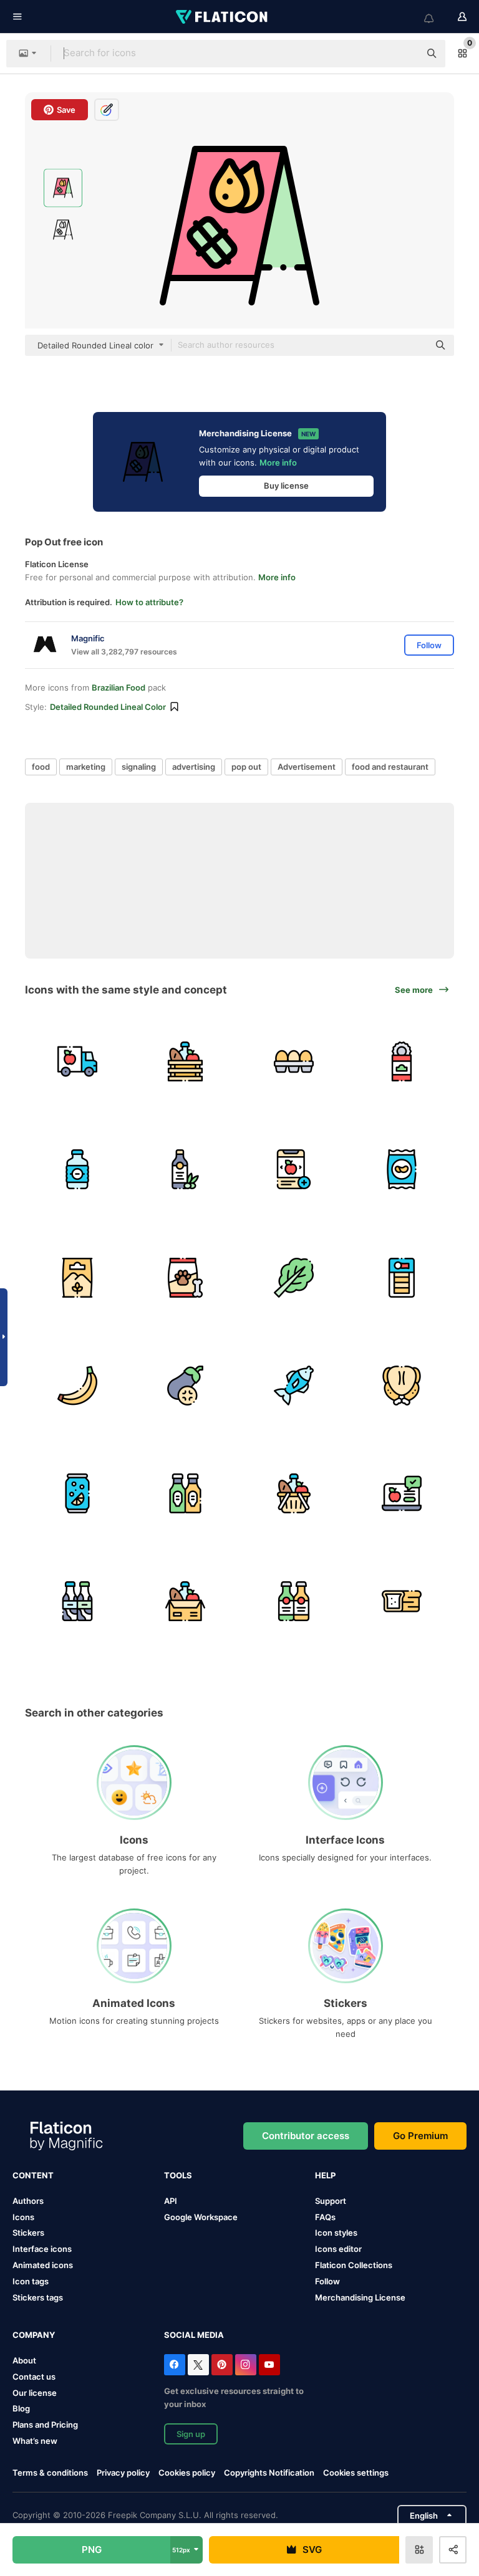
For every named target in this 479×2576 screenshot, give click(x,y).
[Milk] (77, 1601)
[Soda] (77, 1493)
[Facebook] (175, 2365)
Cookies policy (187, 2473)
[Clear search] (404, 54)
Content (33, 2175)
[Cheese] (402, 1277)
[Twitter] (198, 2365)
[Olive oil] (185, 1169)
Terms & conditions (50, 2473)
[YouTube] (269, 2365)
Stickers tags (38, 2297)
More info (278, 462)
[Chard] (294, 1277)
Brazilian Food (119, 687)
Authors (28, 2201)
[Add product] (294, 1169)
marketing (86, 767)
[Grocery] (294, 1493)
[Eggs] (294, 1061)
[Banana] (77, 1386)
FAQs (325, 2217)
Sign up (191, 2434)
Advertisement (307, 767)
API (171, 2201)
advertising (194, 767)
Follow (327, 2281)
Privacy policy (123, 2473)
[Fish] (294, 1386)
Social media (194, 2335)
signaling (139, 767)
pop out (246, 767)
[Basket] (185, 1061)
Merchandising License (360, 2297)
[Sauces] (185, 1493)
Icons (23, 2217)
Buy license (286, 486)
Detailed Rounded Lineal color (108, 707)
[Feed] (185, 1277)
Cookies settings (356, 2473)
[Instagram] (246, 2365)
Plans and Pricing (45, 2425)
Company (34, 2335)
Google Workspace (201, 2217)
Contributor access (306, 2136)
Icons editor (338, 2249)
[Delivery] (77, 1061)
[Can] (402, 1061)
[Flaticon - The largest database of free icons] (223, 17)
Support (331, 2201)
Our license (35, 2393)
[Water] (77, 1169)
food (41, 767)
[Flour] (77, 1277)
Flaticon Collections (354, 2265)
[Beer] (294, 1601)
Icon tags (31, 2281)
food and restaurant (390, 767)
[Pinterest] (222, 2365)
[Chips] (402, 1169)
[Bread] (402, 1601)
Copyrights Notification (269, 2473)
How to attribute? (149, 602)
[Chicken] (402, 1386)
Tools (178, 2175)
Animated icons (43, 2265)
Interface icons (42, 2249)
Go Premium (420, 2136)
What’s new (35, 2441)
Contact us (34, 2377)
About (24, 2360)
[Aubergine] (185, 1386)
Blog (21, 2408)
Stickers (28, 2233)
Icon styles (336, 2233)
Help (325, 2175)
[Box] (185, 1601)
